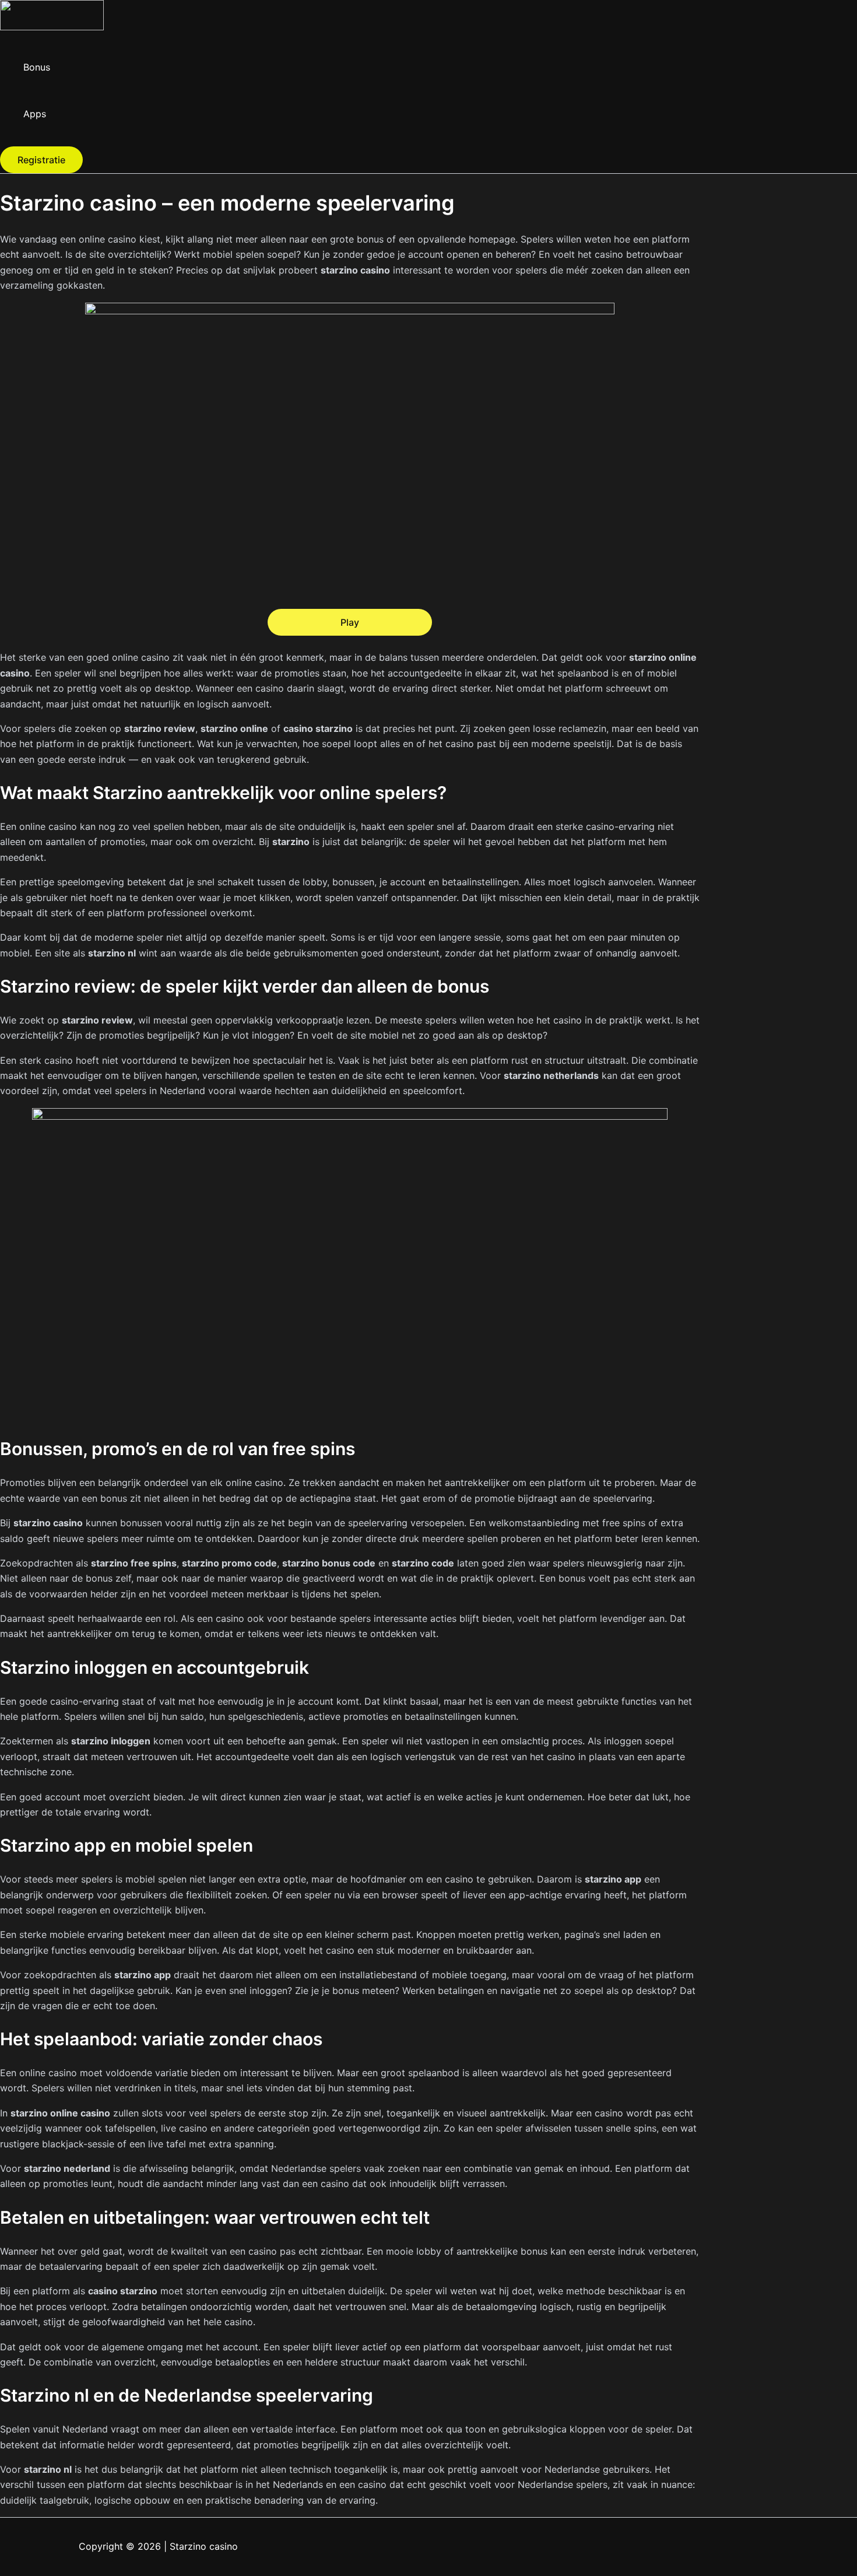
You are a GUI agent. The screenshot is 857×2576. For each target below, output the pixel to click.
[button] (41, 160)
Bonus (37, 67)
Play (350, 622)
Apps (35, 114)
